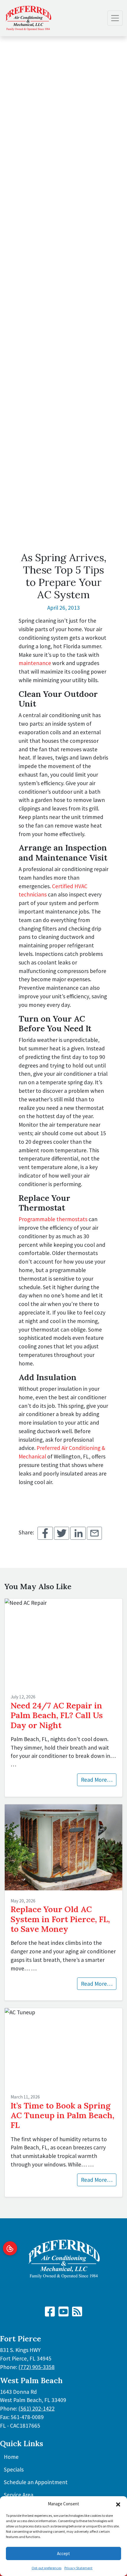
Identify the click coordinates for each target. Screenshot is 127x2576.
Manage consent (10, 2248)
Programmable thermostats (53, 1219)
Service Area (19, 2495)
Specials (14, 2469)
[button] (118, 2504)
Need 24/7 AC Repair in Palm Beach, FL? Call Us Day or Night (57, 1715)
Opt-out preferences (47, 2568)
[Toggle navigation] (115, 18)
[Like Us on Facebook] (50, 2314)
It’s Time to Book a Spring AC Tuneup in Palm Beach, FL (62, 2115)
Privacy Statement (78, 2568)
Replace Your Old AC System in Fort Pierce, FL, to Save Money (60, 1919)
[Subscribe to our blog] (77, 2314)
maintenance (35, 663)
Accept (63, 2553)
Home (11, 2457)
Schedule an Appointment (36, 2482)
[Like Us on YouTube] (63, 2314)
